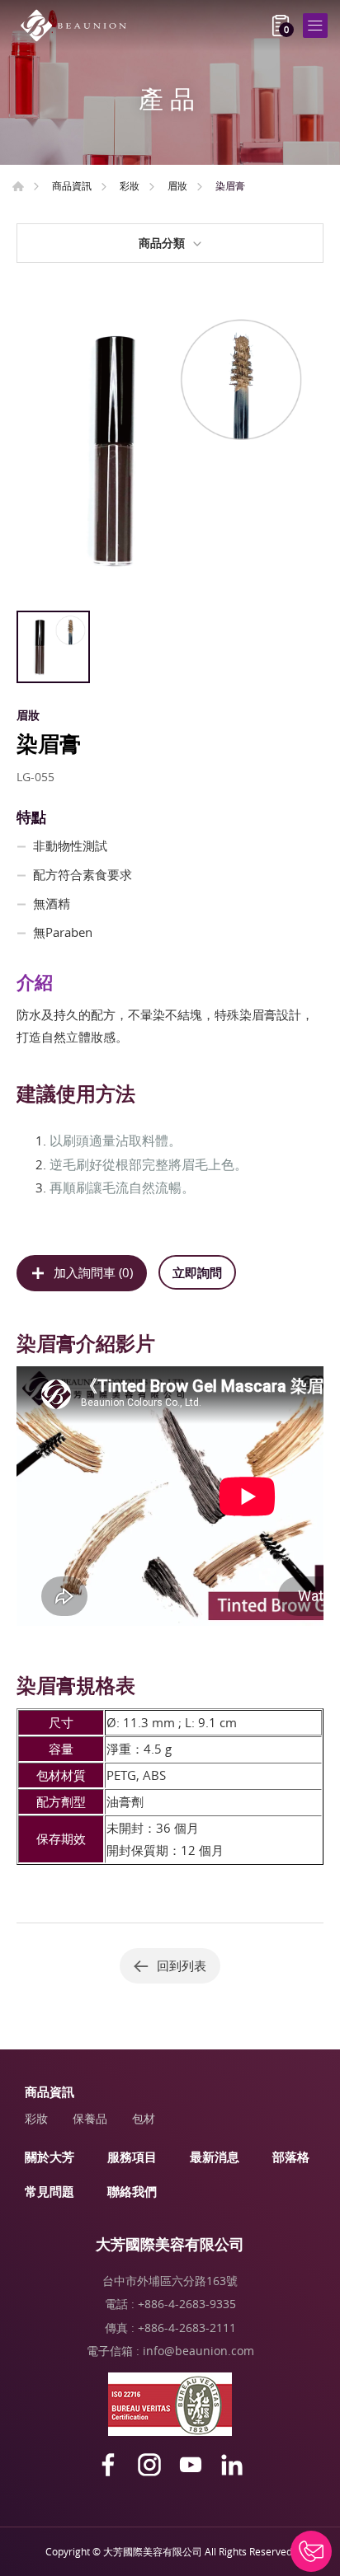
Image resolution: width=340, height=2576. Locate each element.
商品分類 (162, 243)
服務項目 (132, 2157)
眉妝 (177, 185)
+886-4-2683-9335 (187, 2304)
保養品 (90, 2118)
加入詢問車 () (93, 1272)
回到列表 (182, 1965)
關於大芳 (50, 2157)
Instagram (149, 2465)
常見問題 (50, 2191)
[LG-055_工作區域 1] (170, 449)
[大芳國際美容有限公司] (78, 26)
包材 (144, 2118)
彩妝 (130, 185)
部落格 (291, 2157)
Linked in (232, 2465)
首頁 (18, 186)
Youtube (191, 2465)
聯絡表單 (311, 2551)
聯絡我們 (132, 2191)
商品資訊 (72, 185)
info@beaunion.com (198, 2351)
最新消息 (215, 2157)
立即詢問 (197, 1272)
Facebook (108, 2465)
